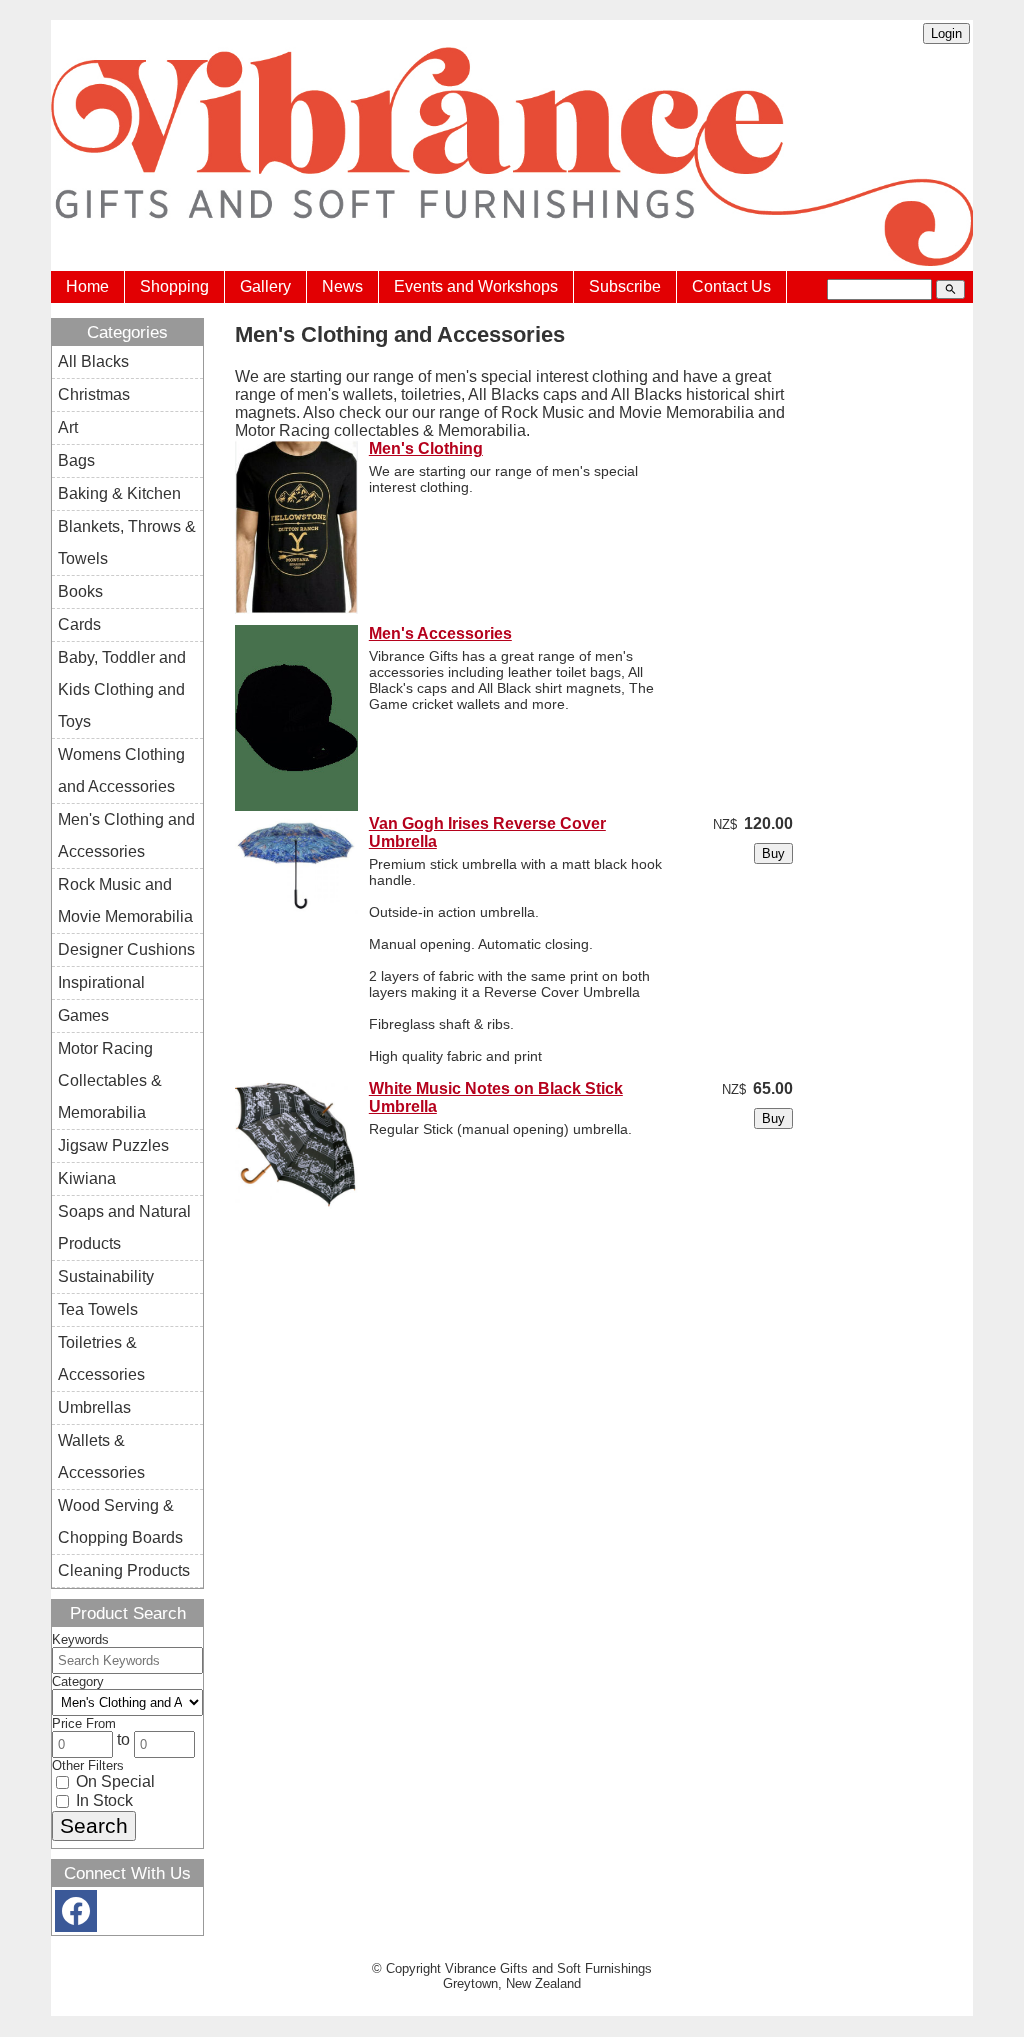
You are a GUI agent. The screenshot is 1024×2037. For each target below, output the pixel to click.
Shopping (174, 286)
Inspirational (101, 982)
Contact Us (731, 286)
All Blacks (93, 361)
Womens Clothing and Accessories (121, 770)
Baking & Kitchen (119, 493)
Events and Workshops (476, 286)
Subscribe (625, 286)
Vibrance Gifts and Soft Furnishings (548, 1968)
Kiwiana (87, 1178)
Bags (76, 460)
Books (80, 591)
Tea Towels (98, 1309)
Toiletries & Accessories (101, 1358)
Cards (79, 624)
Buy (773, 853)
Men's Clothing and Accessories (126, 835)
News (342, 286)
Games (83, 1015)
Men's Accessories (440, 633)
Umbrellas (94, 1407)
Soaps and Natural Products (124, 1227)
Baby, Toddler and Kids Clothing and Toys (122, 689)
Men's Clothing (426, 448)
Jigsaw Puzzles (113, 1145)
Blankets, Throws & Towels (127, 542)
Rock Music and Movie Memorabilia (125, 900)
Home (87, 286)
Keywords (80, 1639)
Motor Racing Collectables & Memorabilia (110, 1080)
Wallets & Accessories (101, 1456)
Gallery (265, 286)
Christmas (94, 394)
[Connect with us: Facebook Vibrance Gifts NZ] (76, 1915)
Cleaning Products (124, 1570)
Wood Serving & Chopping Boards (120, 1521)
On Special (113, 1781)
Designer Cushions (126, 949)
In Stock (102, 1800)
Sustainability (106, 1276)
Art (68, 427)
